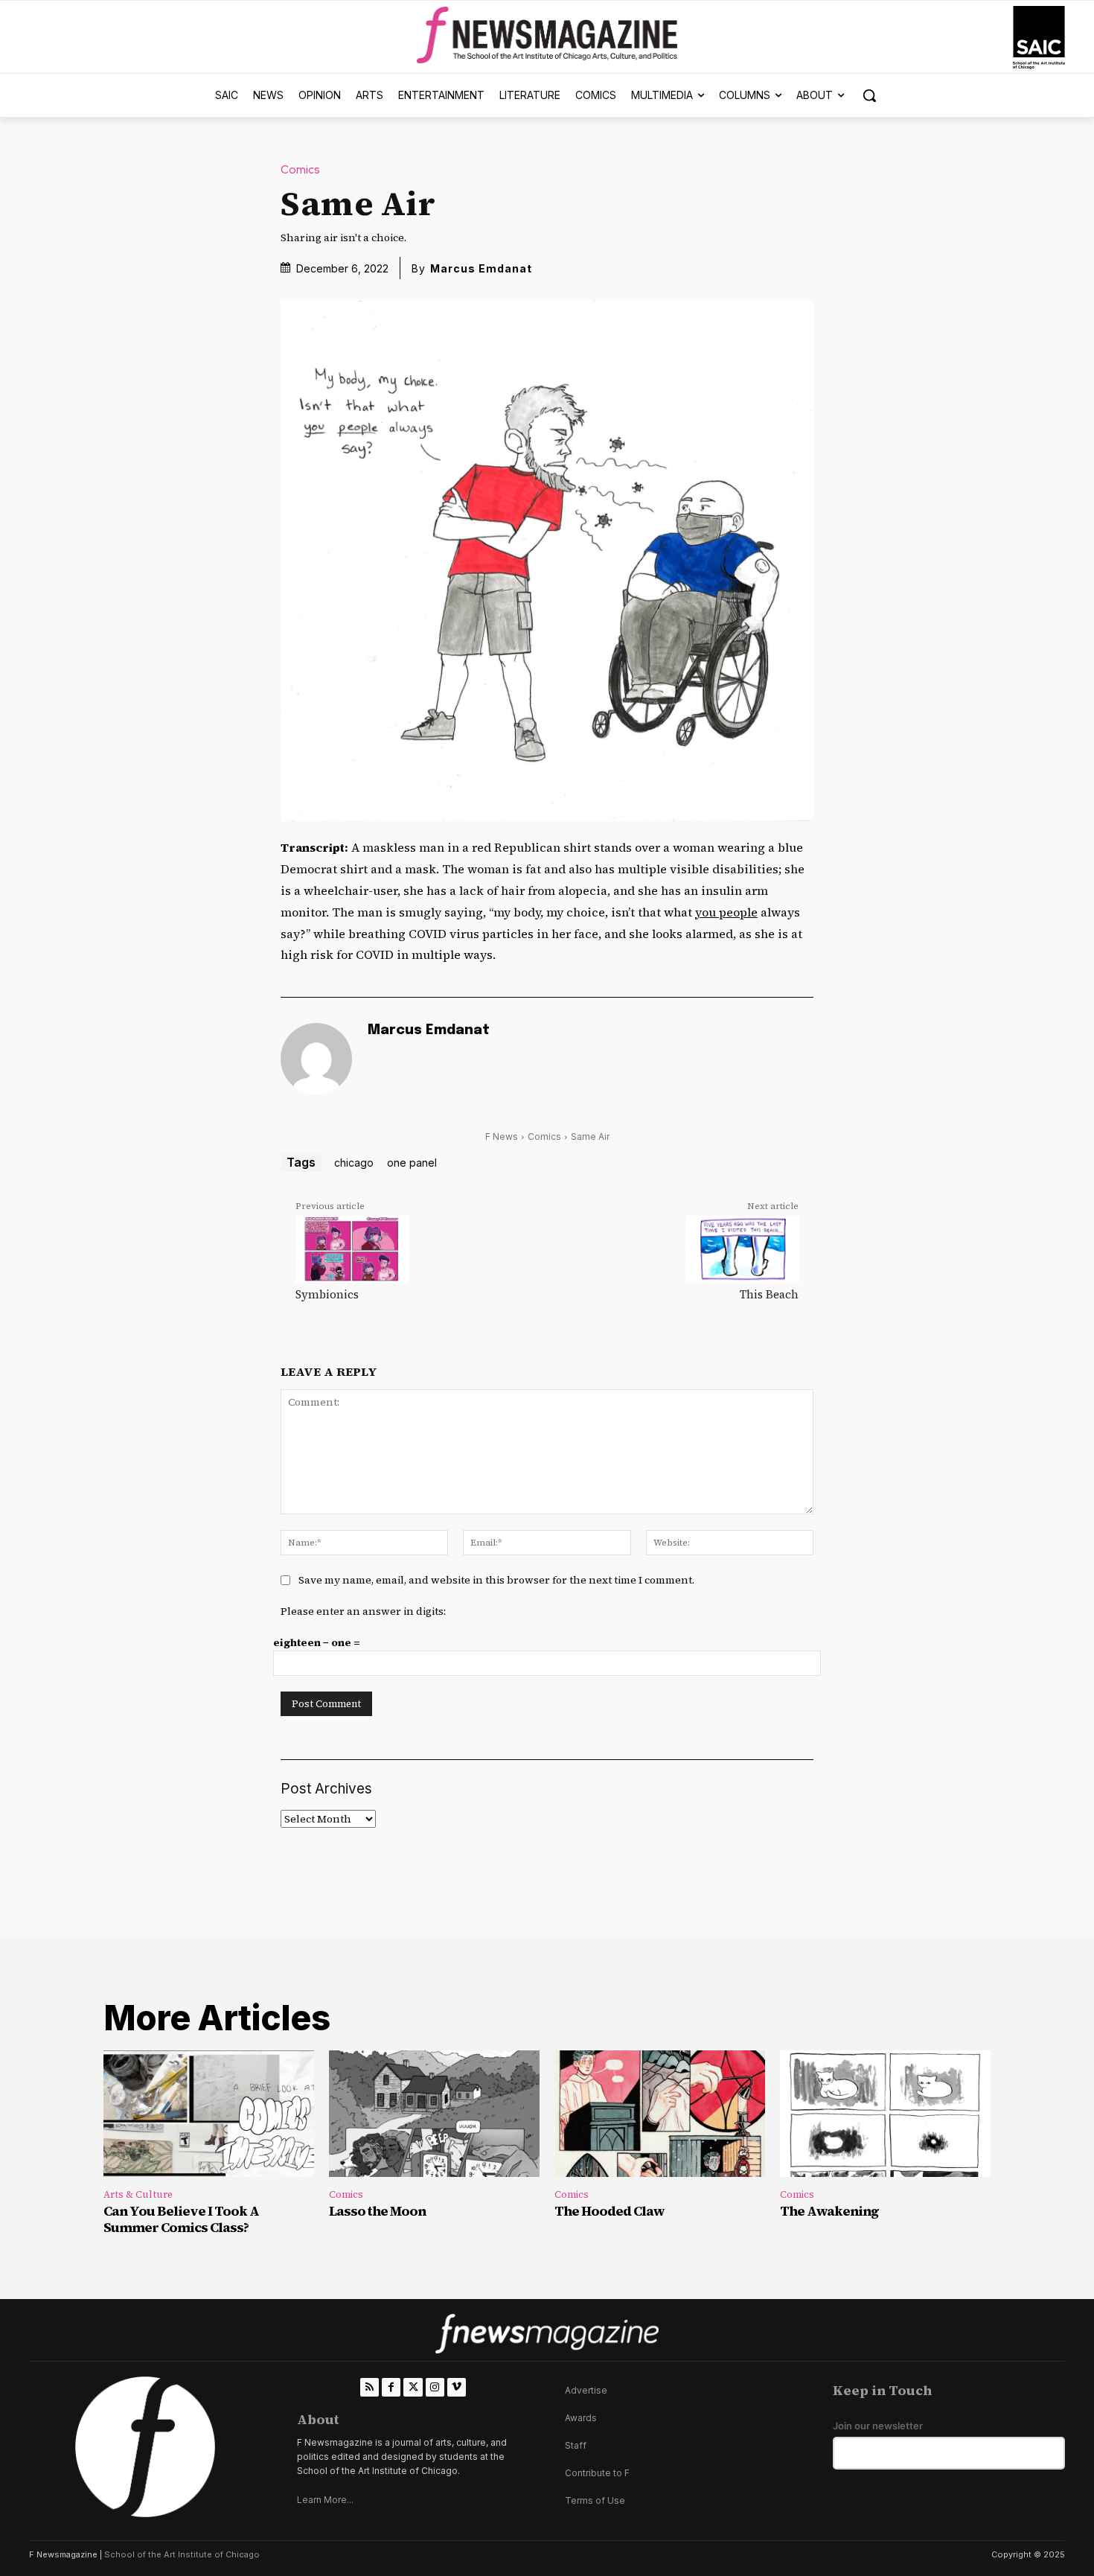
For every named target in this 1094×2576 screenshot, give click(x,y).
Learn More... (325, 2500)
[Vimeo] (457, 2387)
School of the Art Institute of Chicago (182, 2554)
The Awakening (829, 2211)
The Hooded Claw (610, 2211)
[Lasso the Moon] (434, 2114)
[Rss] (370, 2387)
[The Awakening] (885, 2114)
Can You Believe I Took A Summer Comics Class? (181, 2219)
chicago (354, 1163)
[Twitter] (413, 2387)
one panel (412, 1163)
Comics (300, 170)
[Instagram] (435, 2387)
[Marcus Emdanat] (316, 1059)
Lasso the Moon (377, 2211)
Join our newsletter (878, 2426)
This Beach (769, 1294)
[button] (869, 95)
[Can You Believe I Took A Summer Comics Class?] (209, 2114)
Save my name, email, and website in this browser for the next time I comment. (496, 1580)
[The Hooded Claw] (660, 2114)
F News (502, 1136)
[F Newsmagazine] (1039, 38)
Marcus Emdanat (481, 268)
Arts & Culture (138, 2194)
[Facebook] (391, 2387)
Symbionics (327, 1294)
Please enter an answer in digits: (363, 1611)
